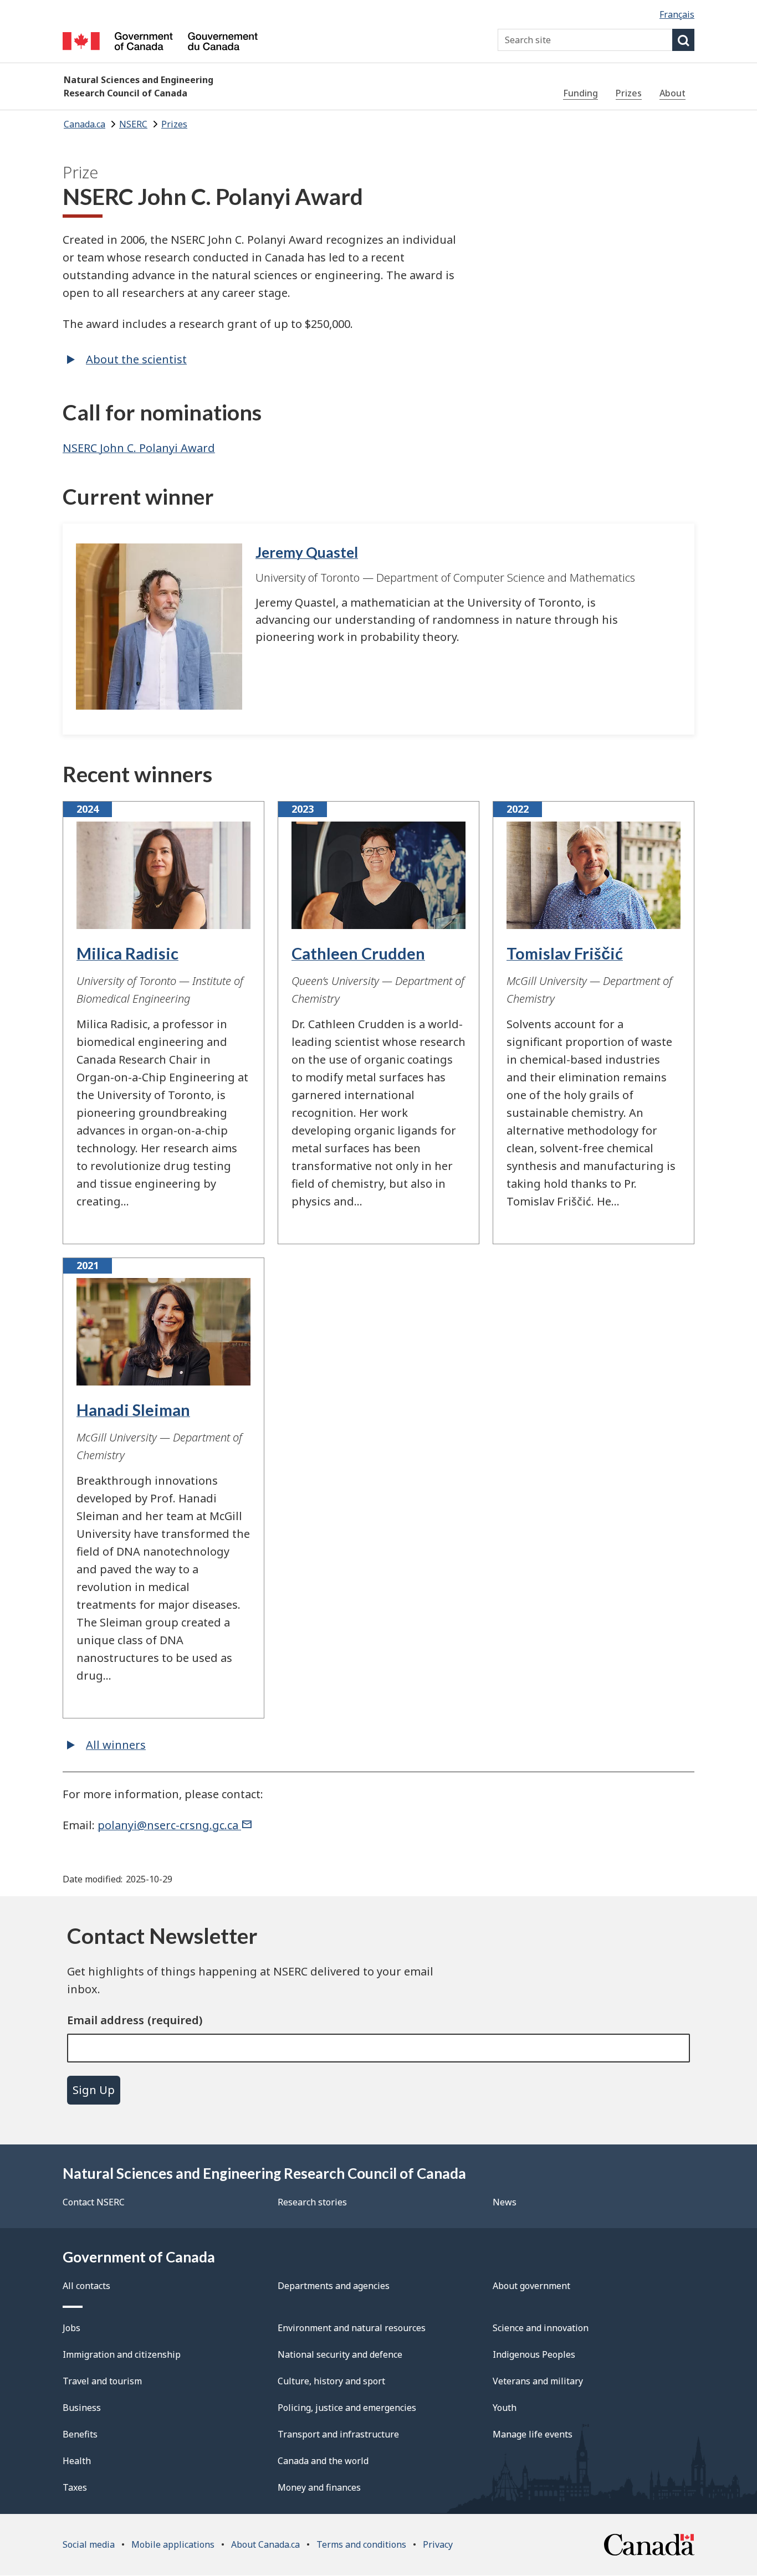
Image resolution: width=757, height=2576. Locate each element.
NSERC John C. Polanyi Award (139, 448)
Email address (106, 2020)
